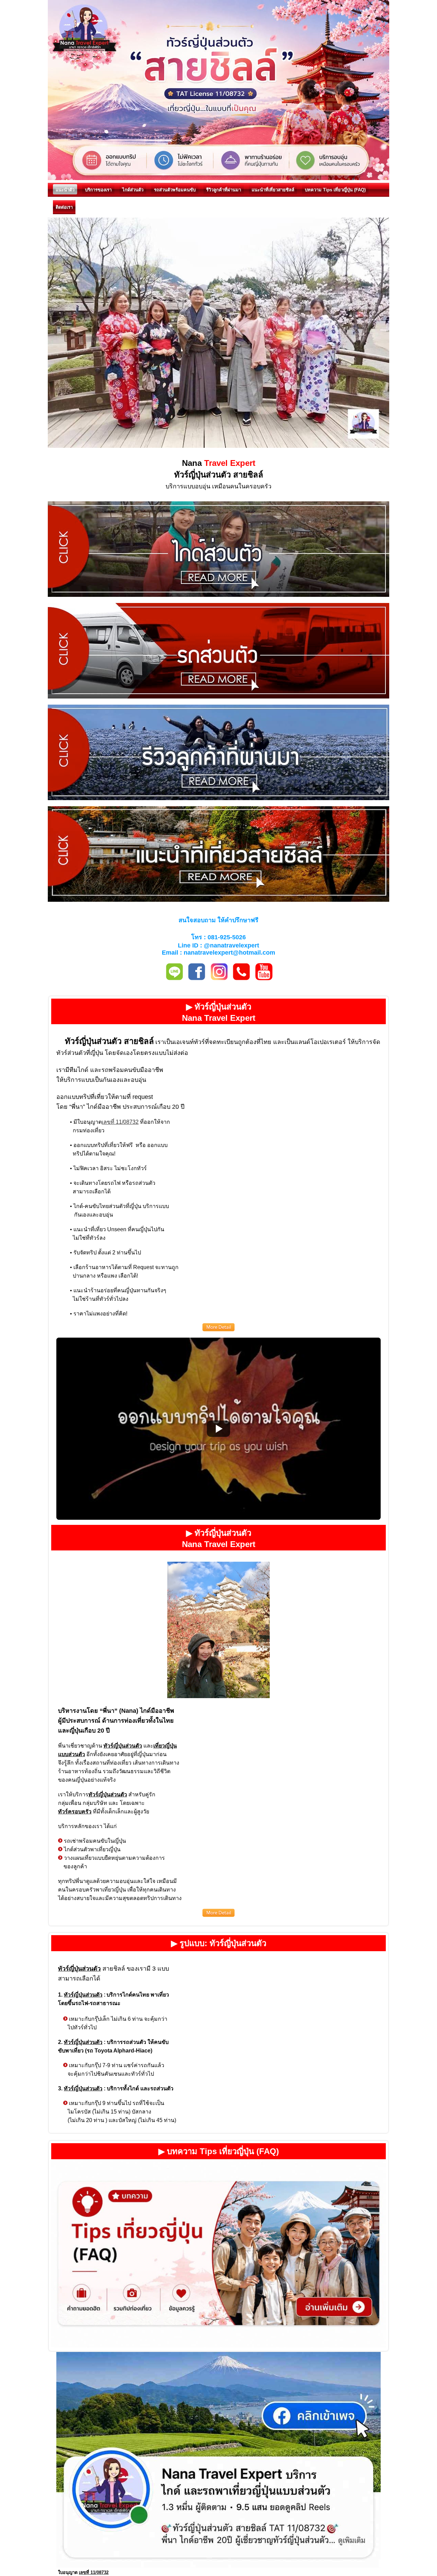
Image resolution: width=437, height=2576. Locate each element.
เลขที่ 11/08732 (120, 1122)
